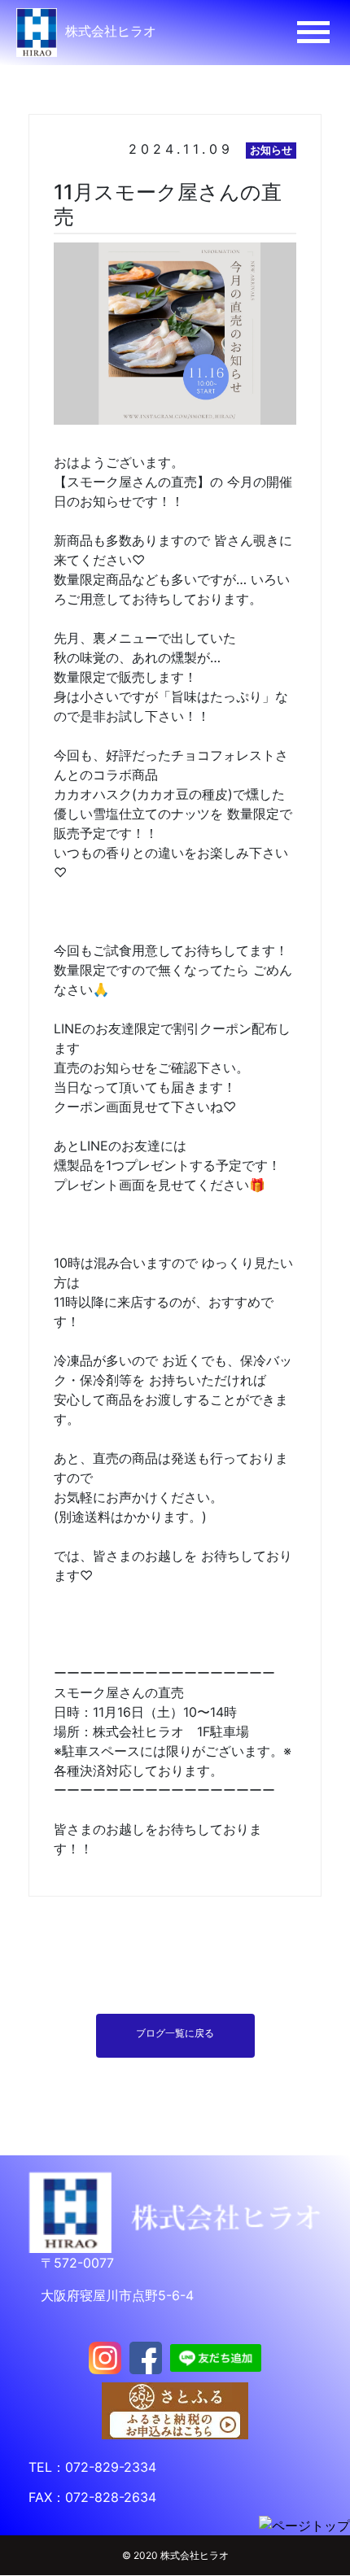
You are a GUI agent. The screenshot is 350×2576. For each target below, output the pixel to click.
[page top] (304, 2525)
